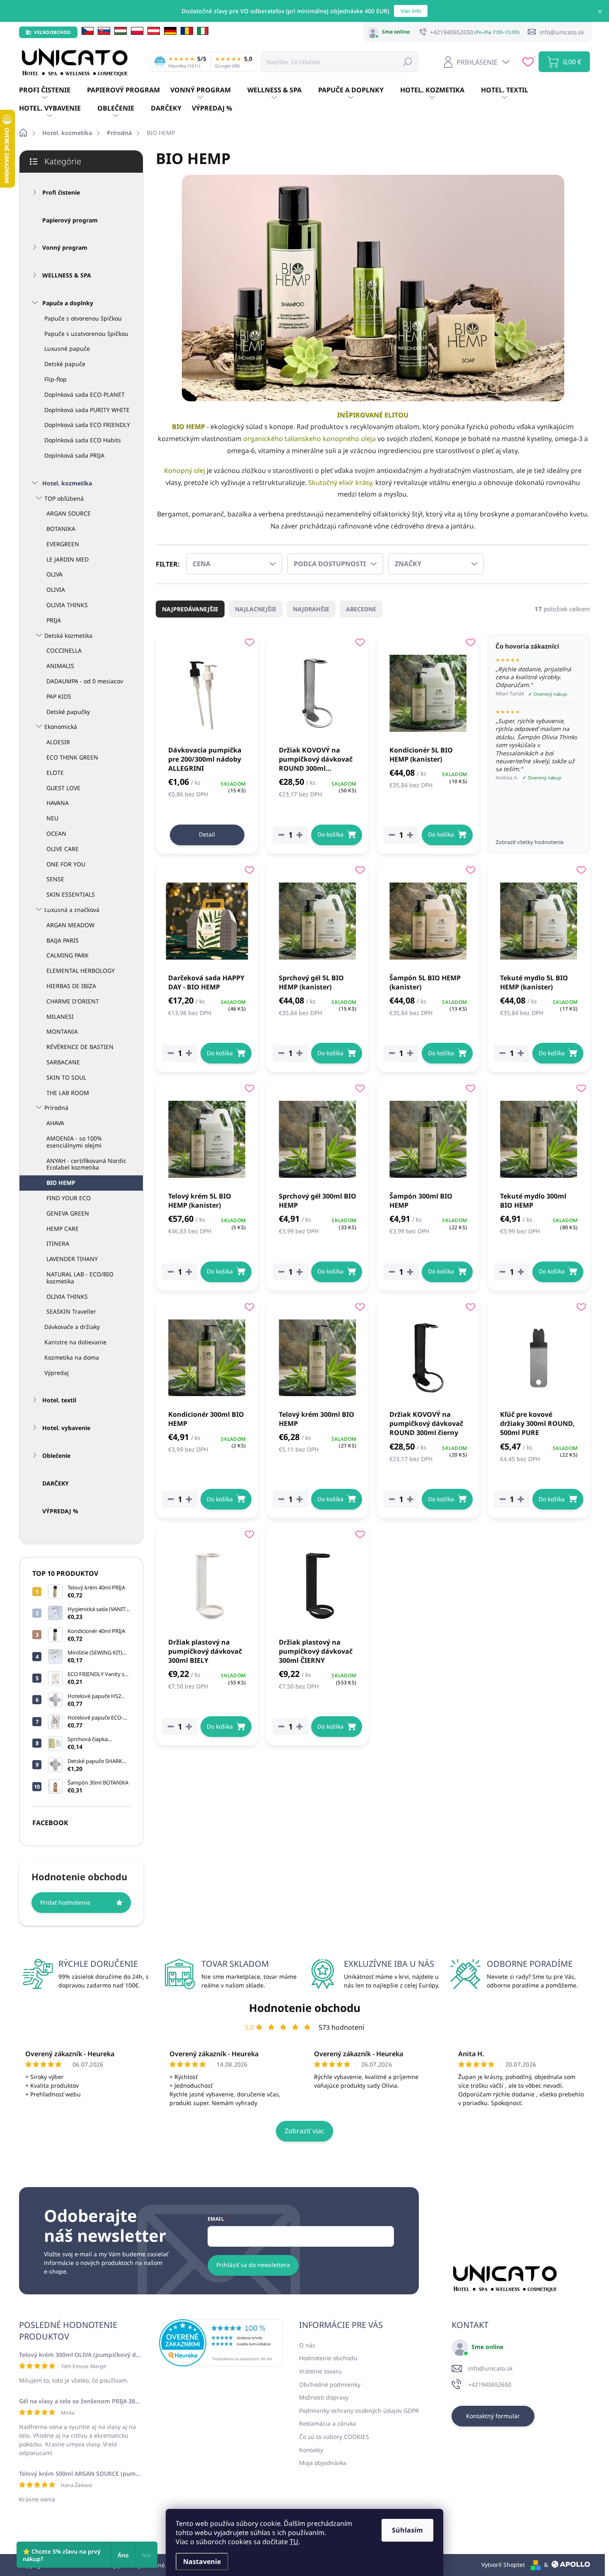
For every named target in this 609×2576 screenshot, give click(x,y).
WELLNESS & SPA (67, 275)
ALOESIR (58, 742)
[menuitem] (53, 90)
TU (294, 2542)
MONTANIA (62, 1031)
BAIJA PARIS (63, 940)
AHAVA (55, 1123)
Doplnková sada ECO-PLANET (85, 394)
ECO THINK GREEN (72, 757)
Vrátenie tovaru (320, 2371)
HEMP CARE (63, 1229)
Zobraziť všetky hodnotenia (529, 842)
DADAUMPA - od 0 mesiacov (85, 681)
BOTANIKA (61, 529)
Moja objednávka (323, 2463)
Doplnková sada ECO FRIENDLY (87, 425)
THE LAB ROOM (68, 1093)
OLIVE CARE (63, 849)
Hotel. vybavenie (66, 1428)
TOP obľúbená (64, 498)
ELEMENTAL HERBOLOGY (81, 971)
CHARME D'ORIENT (73, 1001)
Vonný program (65, 247)
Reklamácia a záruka (327, 2423)
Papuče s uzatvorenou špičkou (86, 334)
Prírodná (56, 1108)
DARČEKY (56, 1483)
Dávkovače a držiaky (72, 1327)
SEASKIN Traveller (71, 1311)
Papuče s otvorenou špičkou (83, 318)
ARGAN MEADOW (70, 925)
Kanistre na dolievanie (75, 1342)
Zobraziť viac (304, 2131)
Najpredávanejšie (190, 609)
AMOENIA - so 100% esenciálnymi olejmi (74, 1142)
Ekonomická (61, 727)
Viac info (411, 11)
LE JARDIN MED (68, 559)
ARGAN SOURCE (69, 513)
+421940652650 (490, 2384)
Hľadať (408, 62)
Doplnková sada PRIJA (74, 455)
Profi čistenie (61, 192)
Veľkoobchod (52, 32)
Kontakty (311, 2450)
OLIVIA (56, 590)
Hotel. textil (59, 1400)
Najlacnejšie (256, 609)
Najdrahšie (311, 609)
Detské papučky (68, 712)
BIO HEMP (61, 1183)
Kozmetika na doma (72, 1357)
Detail (207, 834)
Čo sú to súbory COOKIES (334, 2437)
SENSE (55, 879)
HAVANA (58, 803)
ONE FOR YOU (66, 864)
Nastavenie (202, 2562)
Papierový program (70, 220)
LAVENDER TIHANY (72, 1259)
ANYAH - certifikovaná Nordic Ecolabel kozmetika (86, 1164)
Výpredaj (57, 1373)
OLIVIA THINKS (67, 605)
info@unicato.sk (490, 2368)
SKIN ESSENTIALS (71, 894)
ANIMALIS (60, 666)
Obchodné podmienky (330, 2384)
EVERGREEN (63, 544)
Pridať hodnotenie (65, 1902)
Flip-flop (56, 379)
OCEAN (56, 833)
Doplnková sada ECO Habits (83, 440)
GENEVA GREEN (68, 1213)
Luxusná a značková (72, 910)
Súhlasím (407, 2530)
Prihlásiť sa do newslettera (253, 2265)
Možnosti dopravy (324, 2397)
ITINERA (58, 1243)
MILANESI (60, 1017)
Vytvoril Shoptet (503, 2565)
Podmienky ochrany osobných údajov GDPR (359, 2411)
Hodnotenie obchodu (305, 2008)
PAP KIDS (59, 696)
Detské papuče (65, 364)
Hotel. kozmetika (67, 483)
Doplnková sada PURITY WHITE (87, 410)
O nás (307, 2345)
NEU (52, 818)
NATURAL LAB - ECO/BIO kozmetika (80, 1278)
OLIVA (54, 574)
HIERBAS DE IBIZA (71, 986)
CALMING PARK (68, 955)
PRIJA (54, 620)
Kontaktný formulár (493, 2416)
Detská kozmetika (68, 636)
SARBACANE (63, 1062)
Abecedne (361, 609)
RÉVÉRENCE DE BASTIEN (80, 1047)
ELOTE (55, 773)
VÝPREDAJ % (60, 1511)
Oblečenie (56, 1456)
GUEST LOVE (63, 788)
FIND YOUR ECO (69, 1198)
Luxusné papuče (67, 349)
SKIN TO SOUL (66, 1077)
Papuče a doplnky (68, 303)
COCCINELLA (64, 650)
